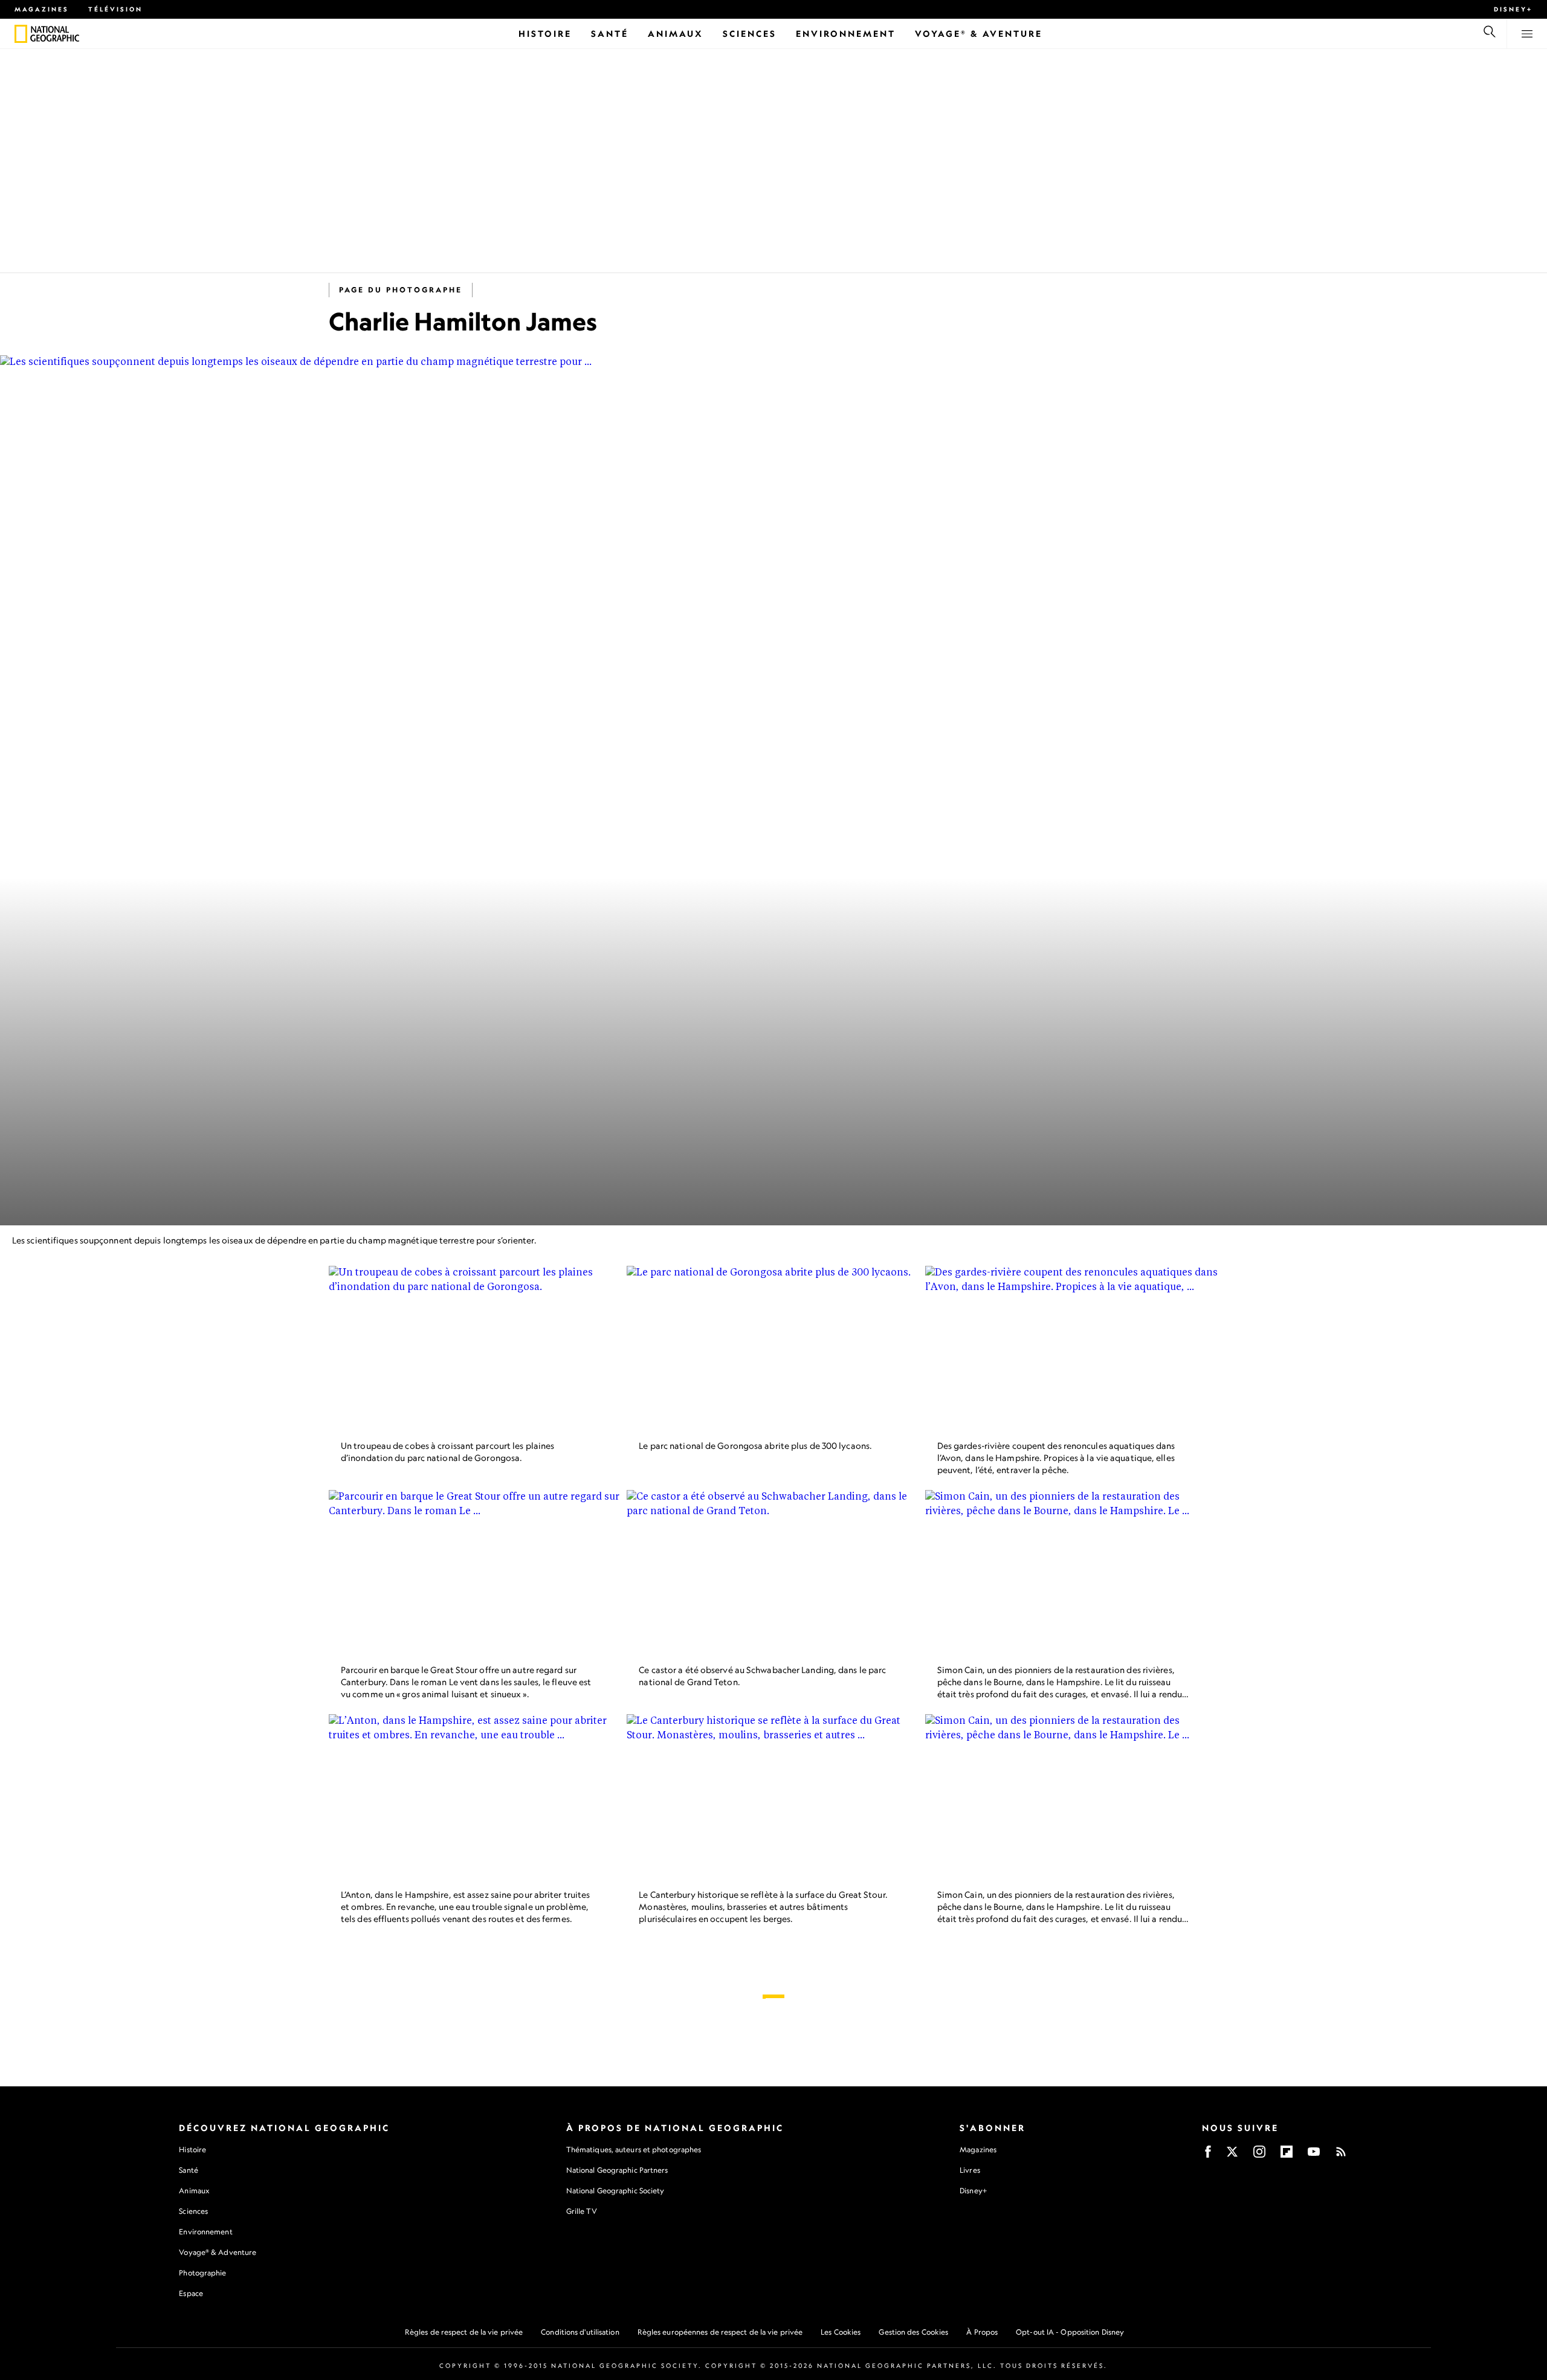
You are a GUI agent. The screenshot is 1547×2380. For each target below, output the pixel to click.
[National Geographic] (21, 34)
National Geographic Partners (617, 2170)
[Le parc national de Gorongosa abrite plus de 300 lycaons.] (773, 1348)
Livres (970, 2170)
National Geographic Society (615, 2191)
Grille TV (582, 2211)
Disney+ (1513, 9)
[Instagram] (1259, 2156)
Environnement (205, 2232)
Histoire (192, 2149)
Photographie (202, 2273)
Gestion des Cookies (913, 2332)
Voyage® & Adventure (218, 2252)
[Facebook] (1208, 2156)
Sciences (193, 2211)
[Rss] (1341, 2156)
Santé (189, 2170)
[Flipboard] (1287, 2156)
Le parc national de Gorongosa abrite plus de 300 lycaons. (755, 1446)
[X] (1232, 2156)
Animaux (194, 2191)
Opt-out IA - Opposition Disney (1070, 2332)
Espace (191, 2293)
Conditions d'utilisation (580, 2332)
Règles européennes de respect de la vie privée (720, 2332)
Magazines (42, 9)
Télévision (115, 9)
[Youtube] (1314, 2156)
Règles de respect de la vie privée (464, 2332)
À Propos (982, 2332)
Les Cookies (841, 2332)
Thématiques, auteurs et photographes (634, 2149)
